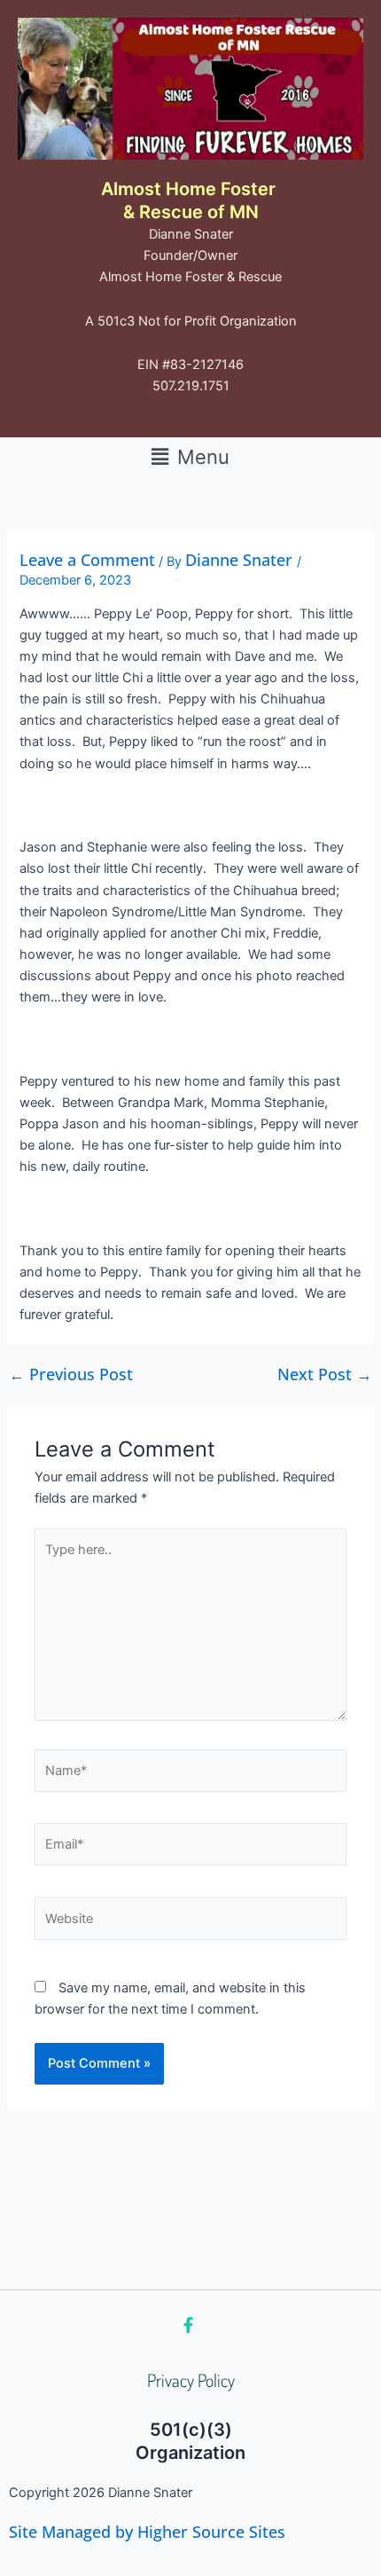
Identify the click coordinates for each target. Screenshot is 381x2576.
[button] (190, 457)
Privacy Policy (191, 2380)
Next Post (325, 1374)
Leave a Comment (87, 560)
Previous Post (71, 1374)
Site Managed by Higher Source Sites (147, 2532)
